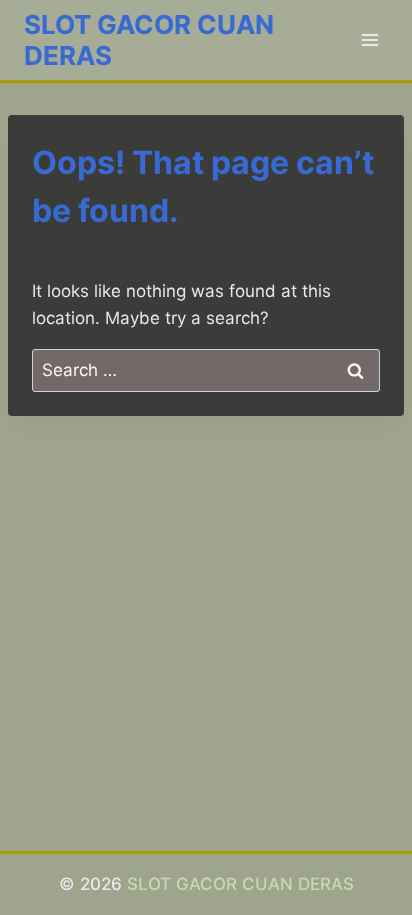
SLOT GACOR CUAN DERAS (240, 884)
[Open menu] (369, 39)
